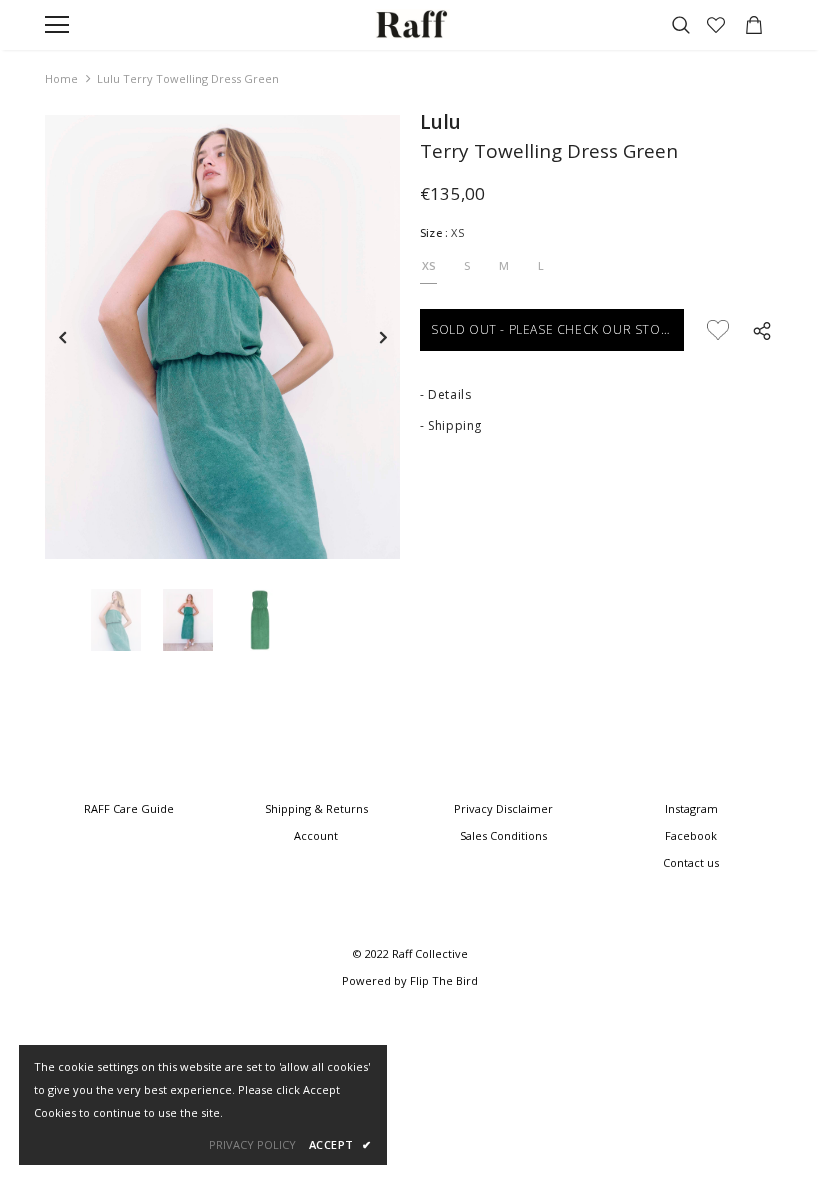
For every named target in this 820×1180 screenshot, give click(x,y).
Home (61, 78)
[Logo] (412, 23)
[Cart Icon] (754, 25)
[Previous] (63, 337)
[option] (222, 337)
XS (429, 265)
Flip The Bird (444, 980)
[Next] (382, 337)
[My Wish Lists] (715, 25)
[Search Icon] (681, 25)
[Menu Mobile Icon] (57, 25)
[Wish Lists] (718, 330)
